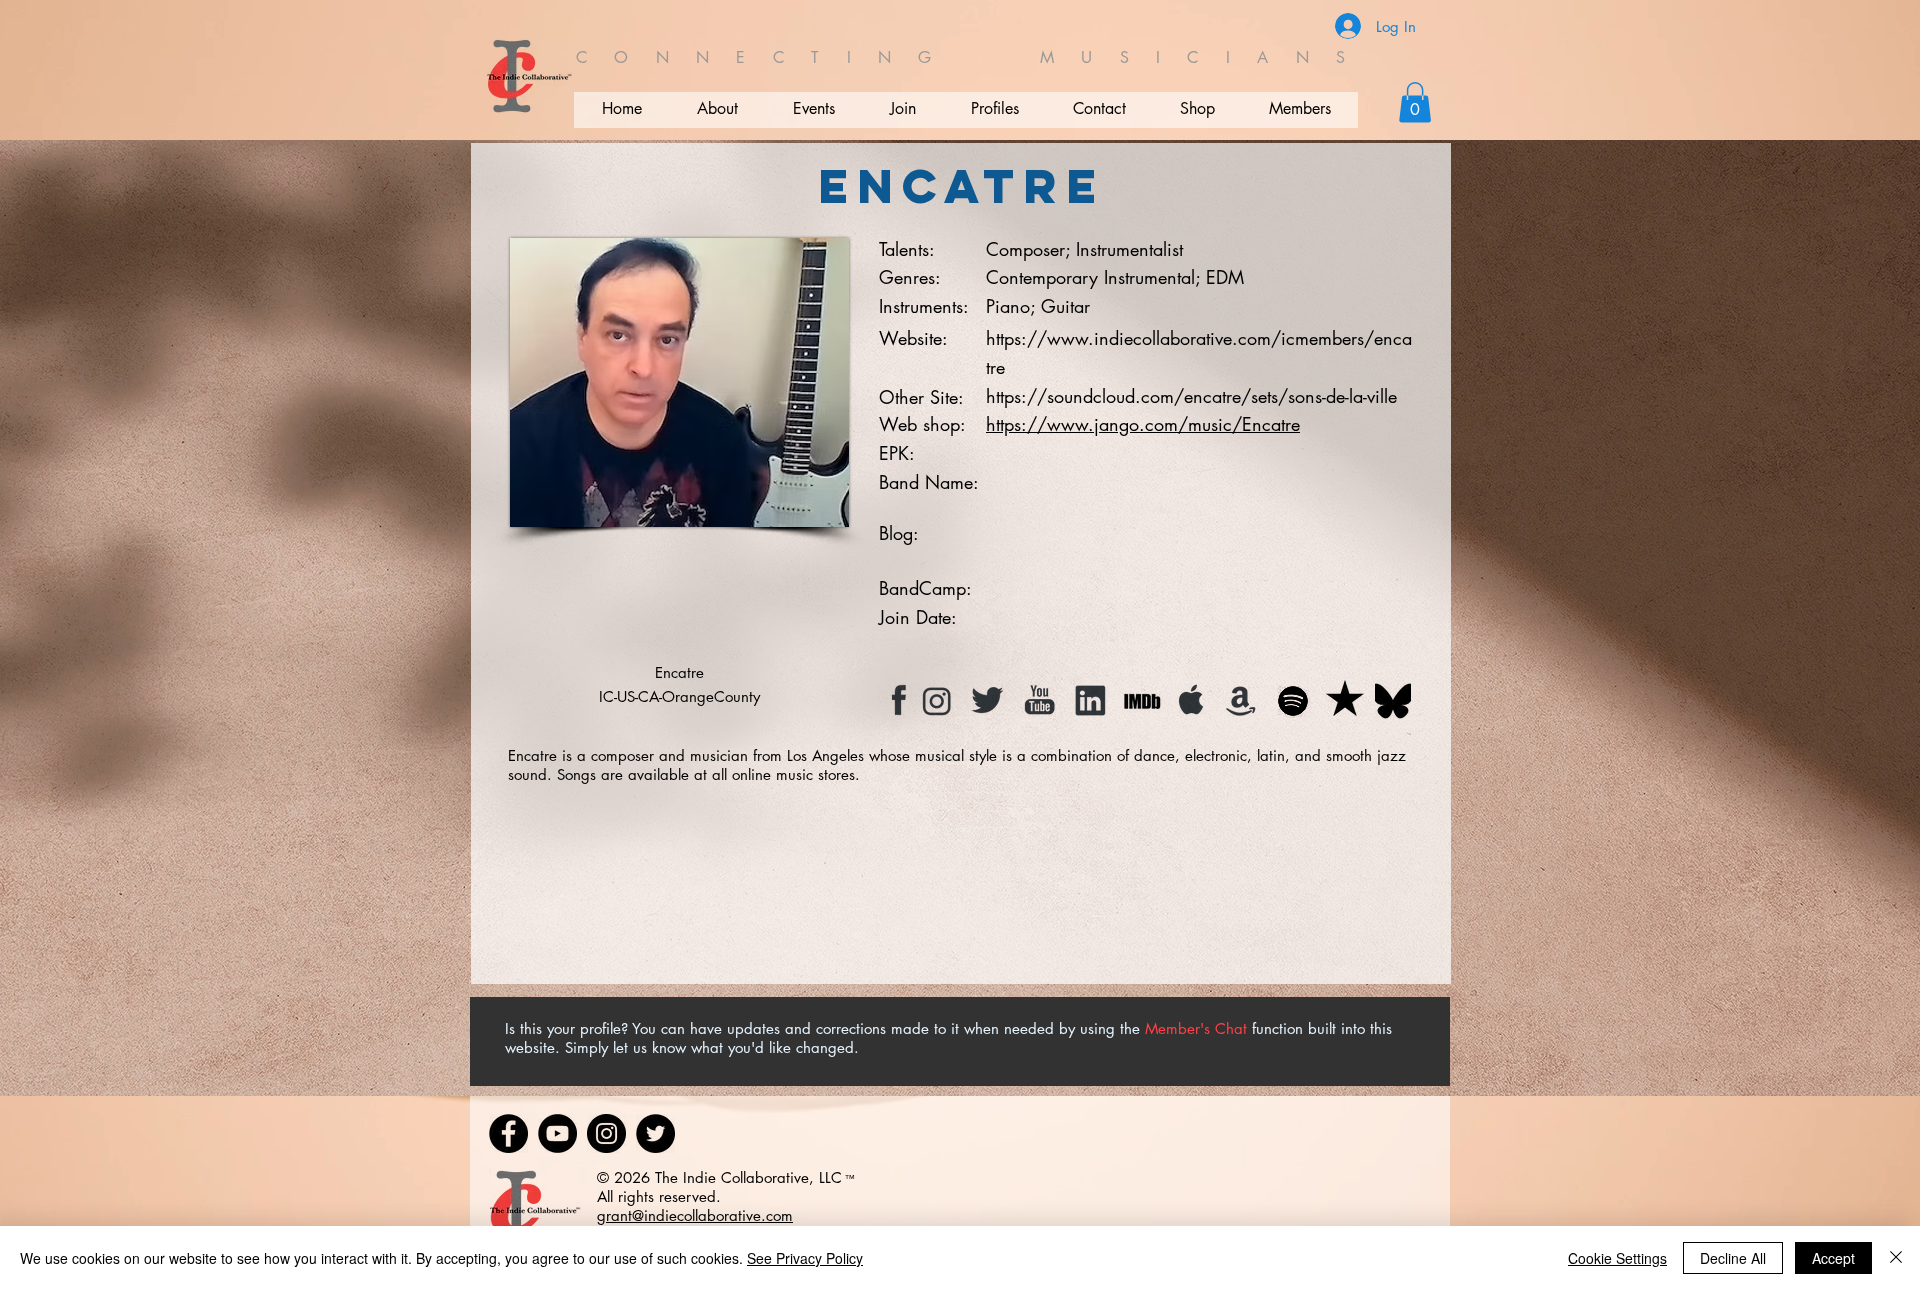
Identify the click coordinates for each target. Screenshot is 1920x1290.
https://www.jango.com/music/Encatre (1143, 424)
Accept (1833, 1258)
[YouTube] (557, 1133)
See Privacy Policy (805, 1258)
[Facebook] (508, 1133)
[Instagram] (606, 1133)
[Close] (1896, 1258)
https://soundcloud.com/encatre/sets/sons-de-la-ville (1191, 396)
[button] (1415, 102)
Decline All (1733, 1258)
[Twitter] (655, 1133)
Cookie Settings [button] (1617, 1258)
